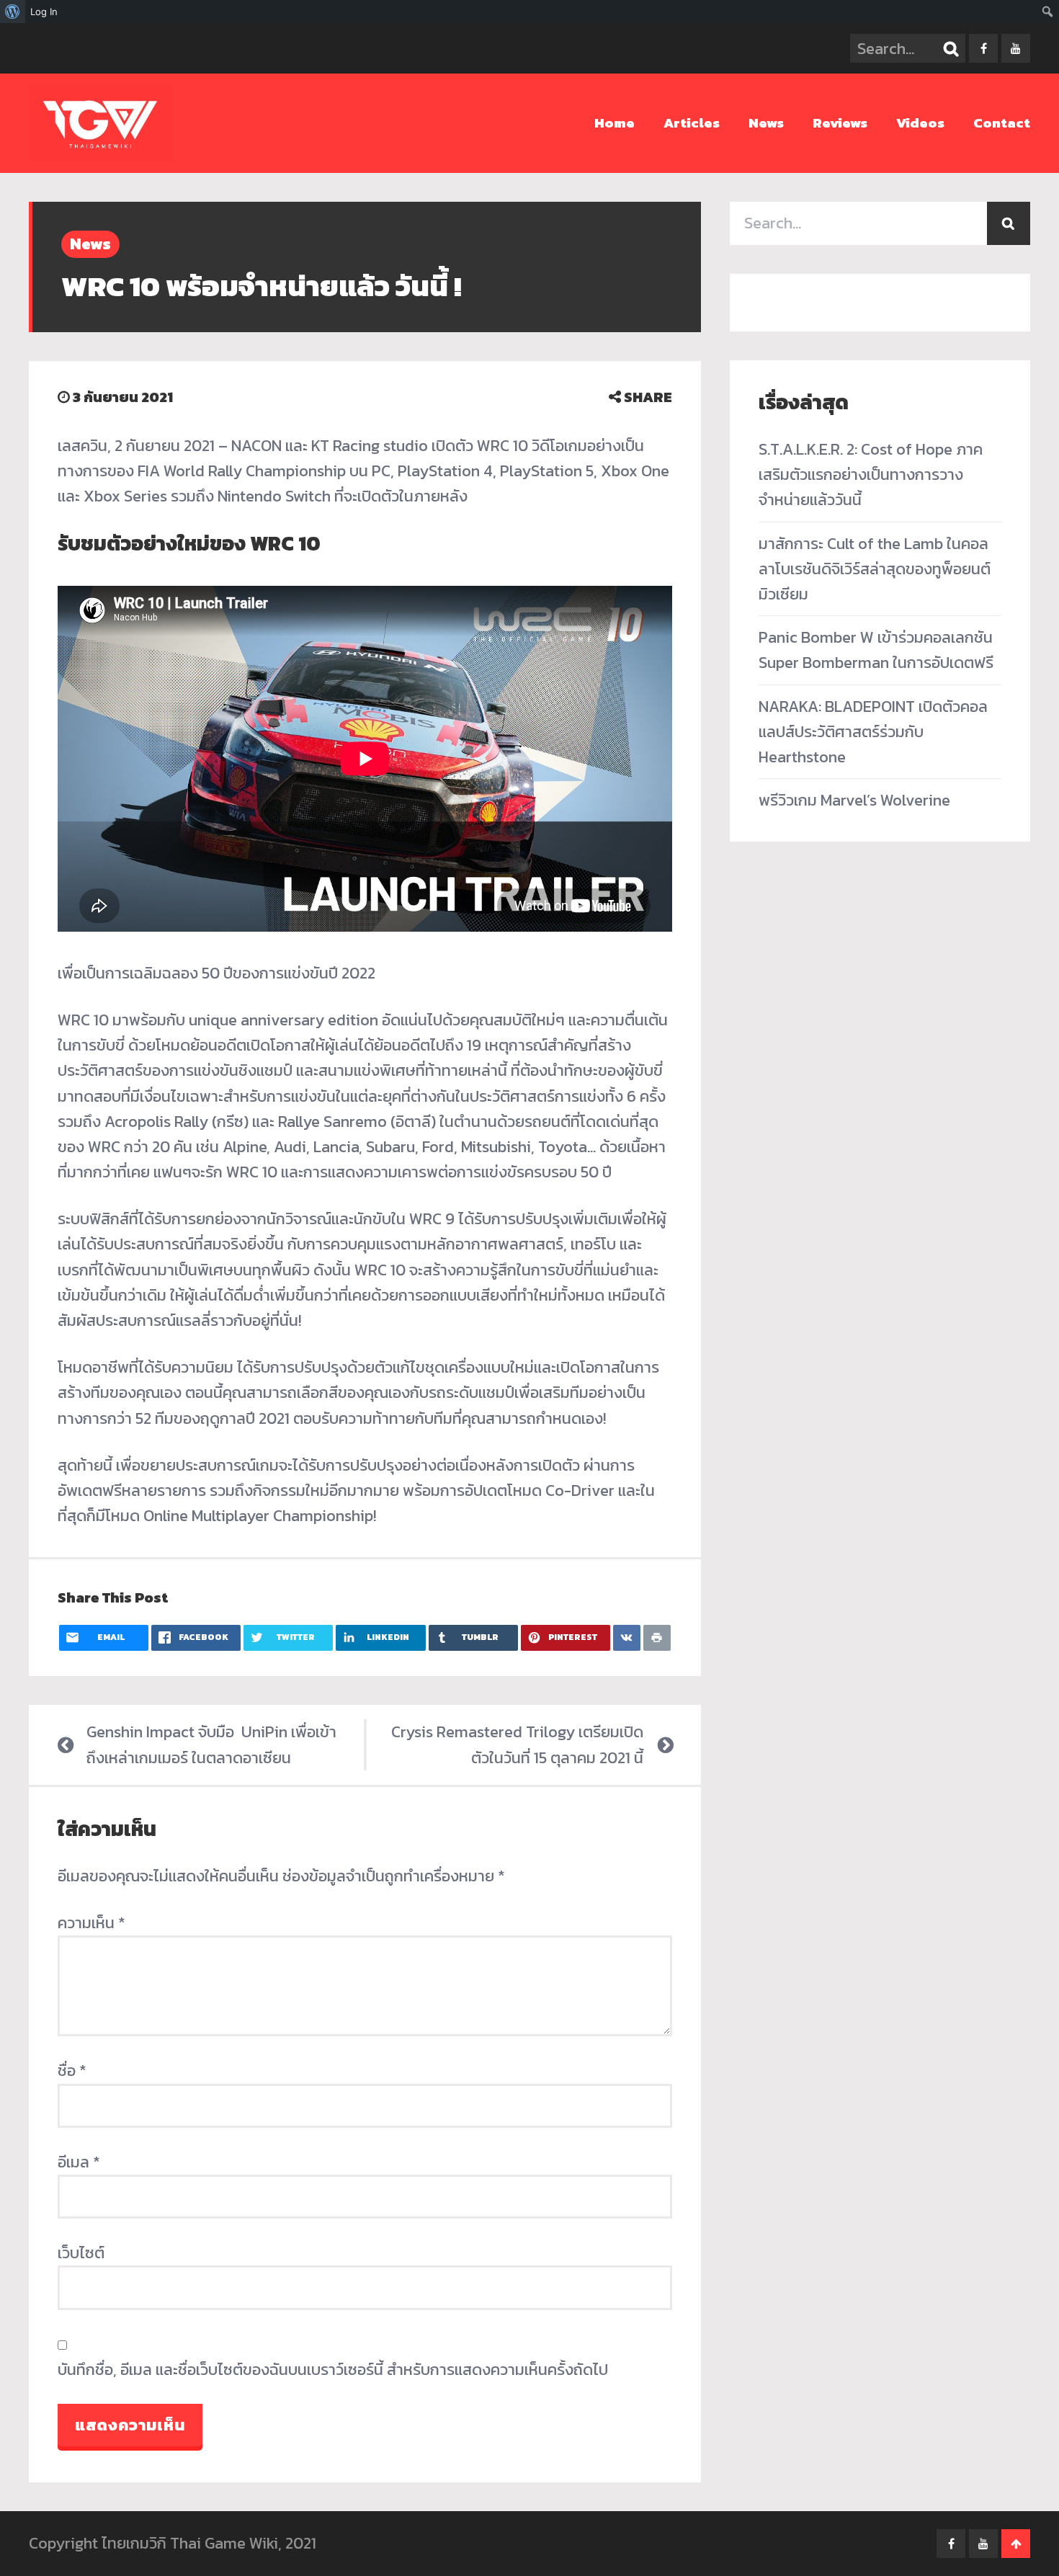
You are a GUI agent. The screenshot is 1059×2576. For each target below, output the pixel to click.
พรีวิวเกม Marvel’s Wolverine (854, 800)
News (766, 123)
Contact (1002, 123)
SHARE (647, 397)
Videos (920, 123)
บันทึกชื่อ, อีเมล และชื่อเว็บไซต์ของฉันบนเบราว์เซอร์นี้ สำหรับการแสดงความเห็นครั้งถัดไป (333, 2370)
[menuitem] (13, 12)
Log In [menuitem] (44, 12)
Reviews (840, 123)
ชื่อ (72, 2071)
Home (615, 123)
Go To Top (1016, 2544)
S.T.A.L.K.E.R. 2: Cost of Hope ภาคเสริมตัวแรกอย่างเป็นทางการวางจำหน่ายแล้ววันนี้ (871, 474)
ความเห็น (91, 1923)
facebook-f (983, 48)
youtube (1016, 48)
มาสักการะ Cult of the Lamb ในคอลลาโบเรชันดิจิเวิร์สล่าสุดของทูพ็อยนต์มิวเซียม (875, 569)
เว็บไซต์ (81, 2253)
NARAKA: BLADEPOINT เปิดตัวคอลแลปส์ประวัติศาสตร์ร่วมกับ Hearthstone (873, 732)
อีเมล (79, 2162)
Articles (692, 123)
